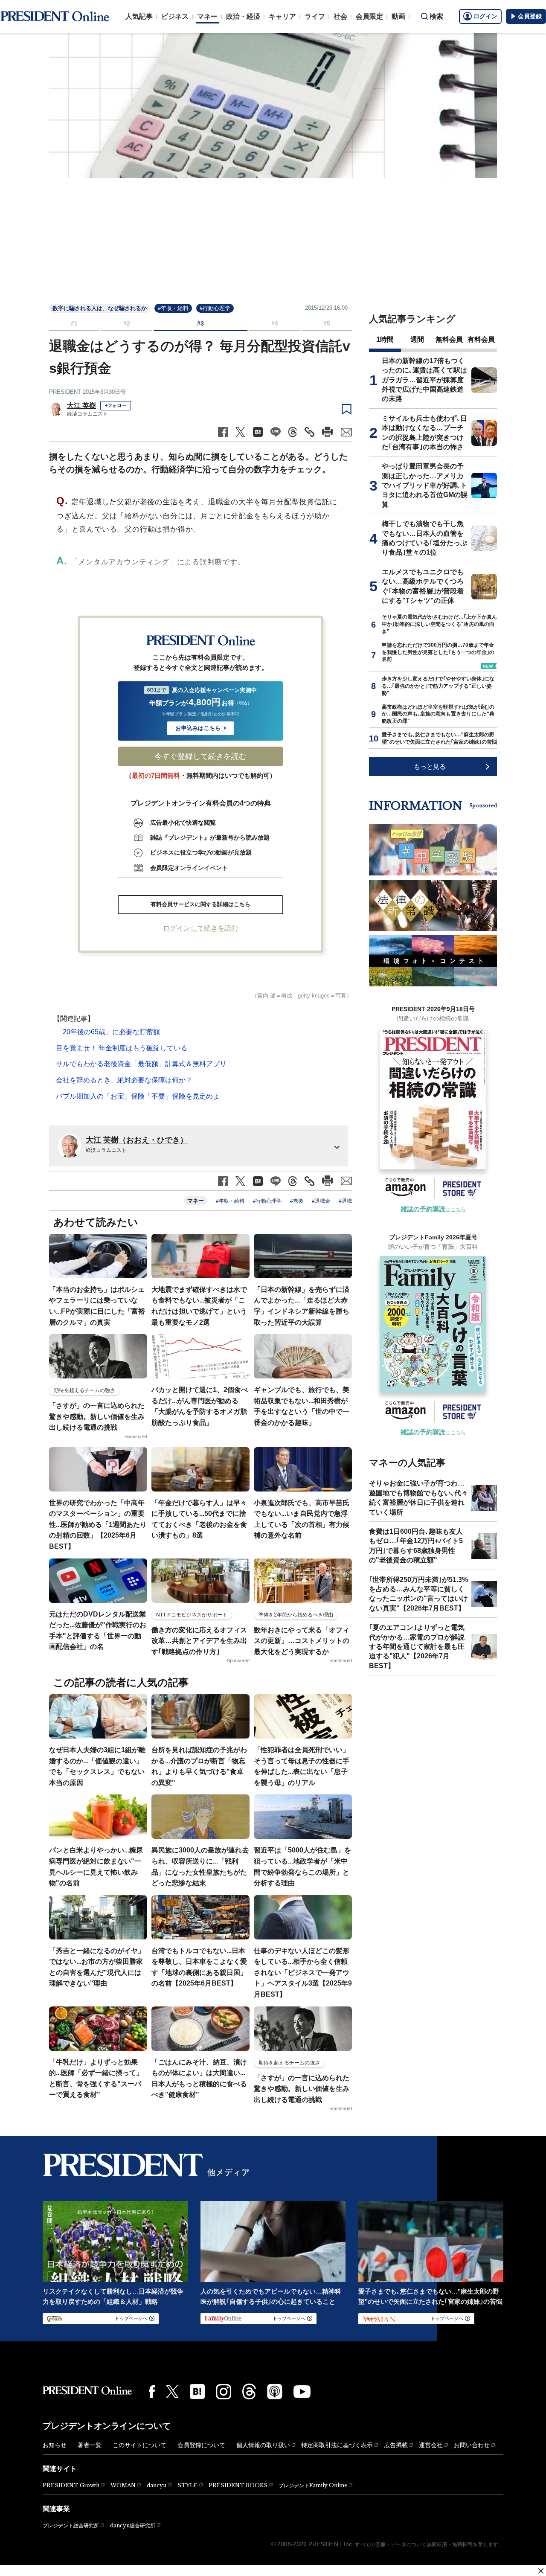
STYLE (187, 2485)
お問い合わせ (472, 2445)
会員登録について (201, 2445)
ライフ (315, 16)
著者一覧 (90, 2445)
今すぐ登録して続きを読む (200, 756)
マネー (207, 16)
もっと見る (430, 766)
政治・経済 (243, 16)
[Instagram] (224, 2392)
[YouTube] (302, 2392)
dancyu (157, 2485)
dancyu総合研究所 (133, 2525)
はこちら (433, 1209)
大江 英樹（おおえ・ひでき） (137, 1140)
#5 (327, 323)
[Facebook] (152, 2392)
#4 (275, 323)
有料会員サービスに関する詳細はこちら (200, 904)
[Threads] (249, 2391)
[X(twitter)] (172, 2391)
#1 (74, 323)
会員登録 (530, 16)
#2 (127, 323)
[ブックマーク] (347, 410)
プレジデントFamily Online (313, 2485)
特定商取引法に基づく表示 (337, 2445)
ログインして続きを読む (200, 928)
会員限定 (369, 16)
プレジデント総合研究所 (71, 2526)
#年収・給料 (173, 308)
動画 (398, 16)
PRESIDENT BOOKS (238, 2485)
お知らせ (55, 2445)
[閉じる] (541, 2571)
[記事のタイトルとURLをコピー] (309, 432)
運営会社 (431, 2445)
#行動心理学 (215, 308)
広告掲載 (396, 2445)
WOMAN (123, 2485)
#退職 (345, 1201)
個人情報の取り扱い (263, 2445)
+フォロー (116, 405)
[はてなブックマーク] (197, 2391)
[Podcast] (275, 2391)
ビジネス (175, 16)
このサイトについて (139, 2445)
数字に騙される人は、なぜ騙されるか (100, 308)
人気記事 (139, 16)
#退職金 (321, 1201)
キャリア (282, 16)
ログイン (485, 16)
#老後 (297, 1201)
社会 (340, 16)
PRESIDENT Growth (71, 2485)
